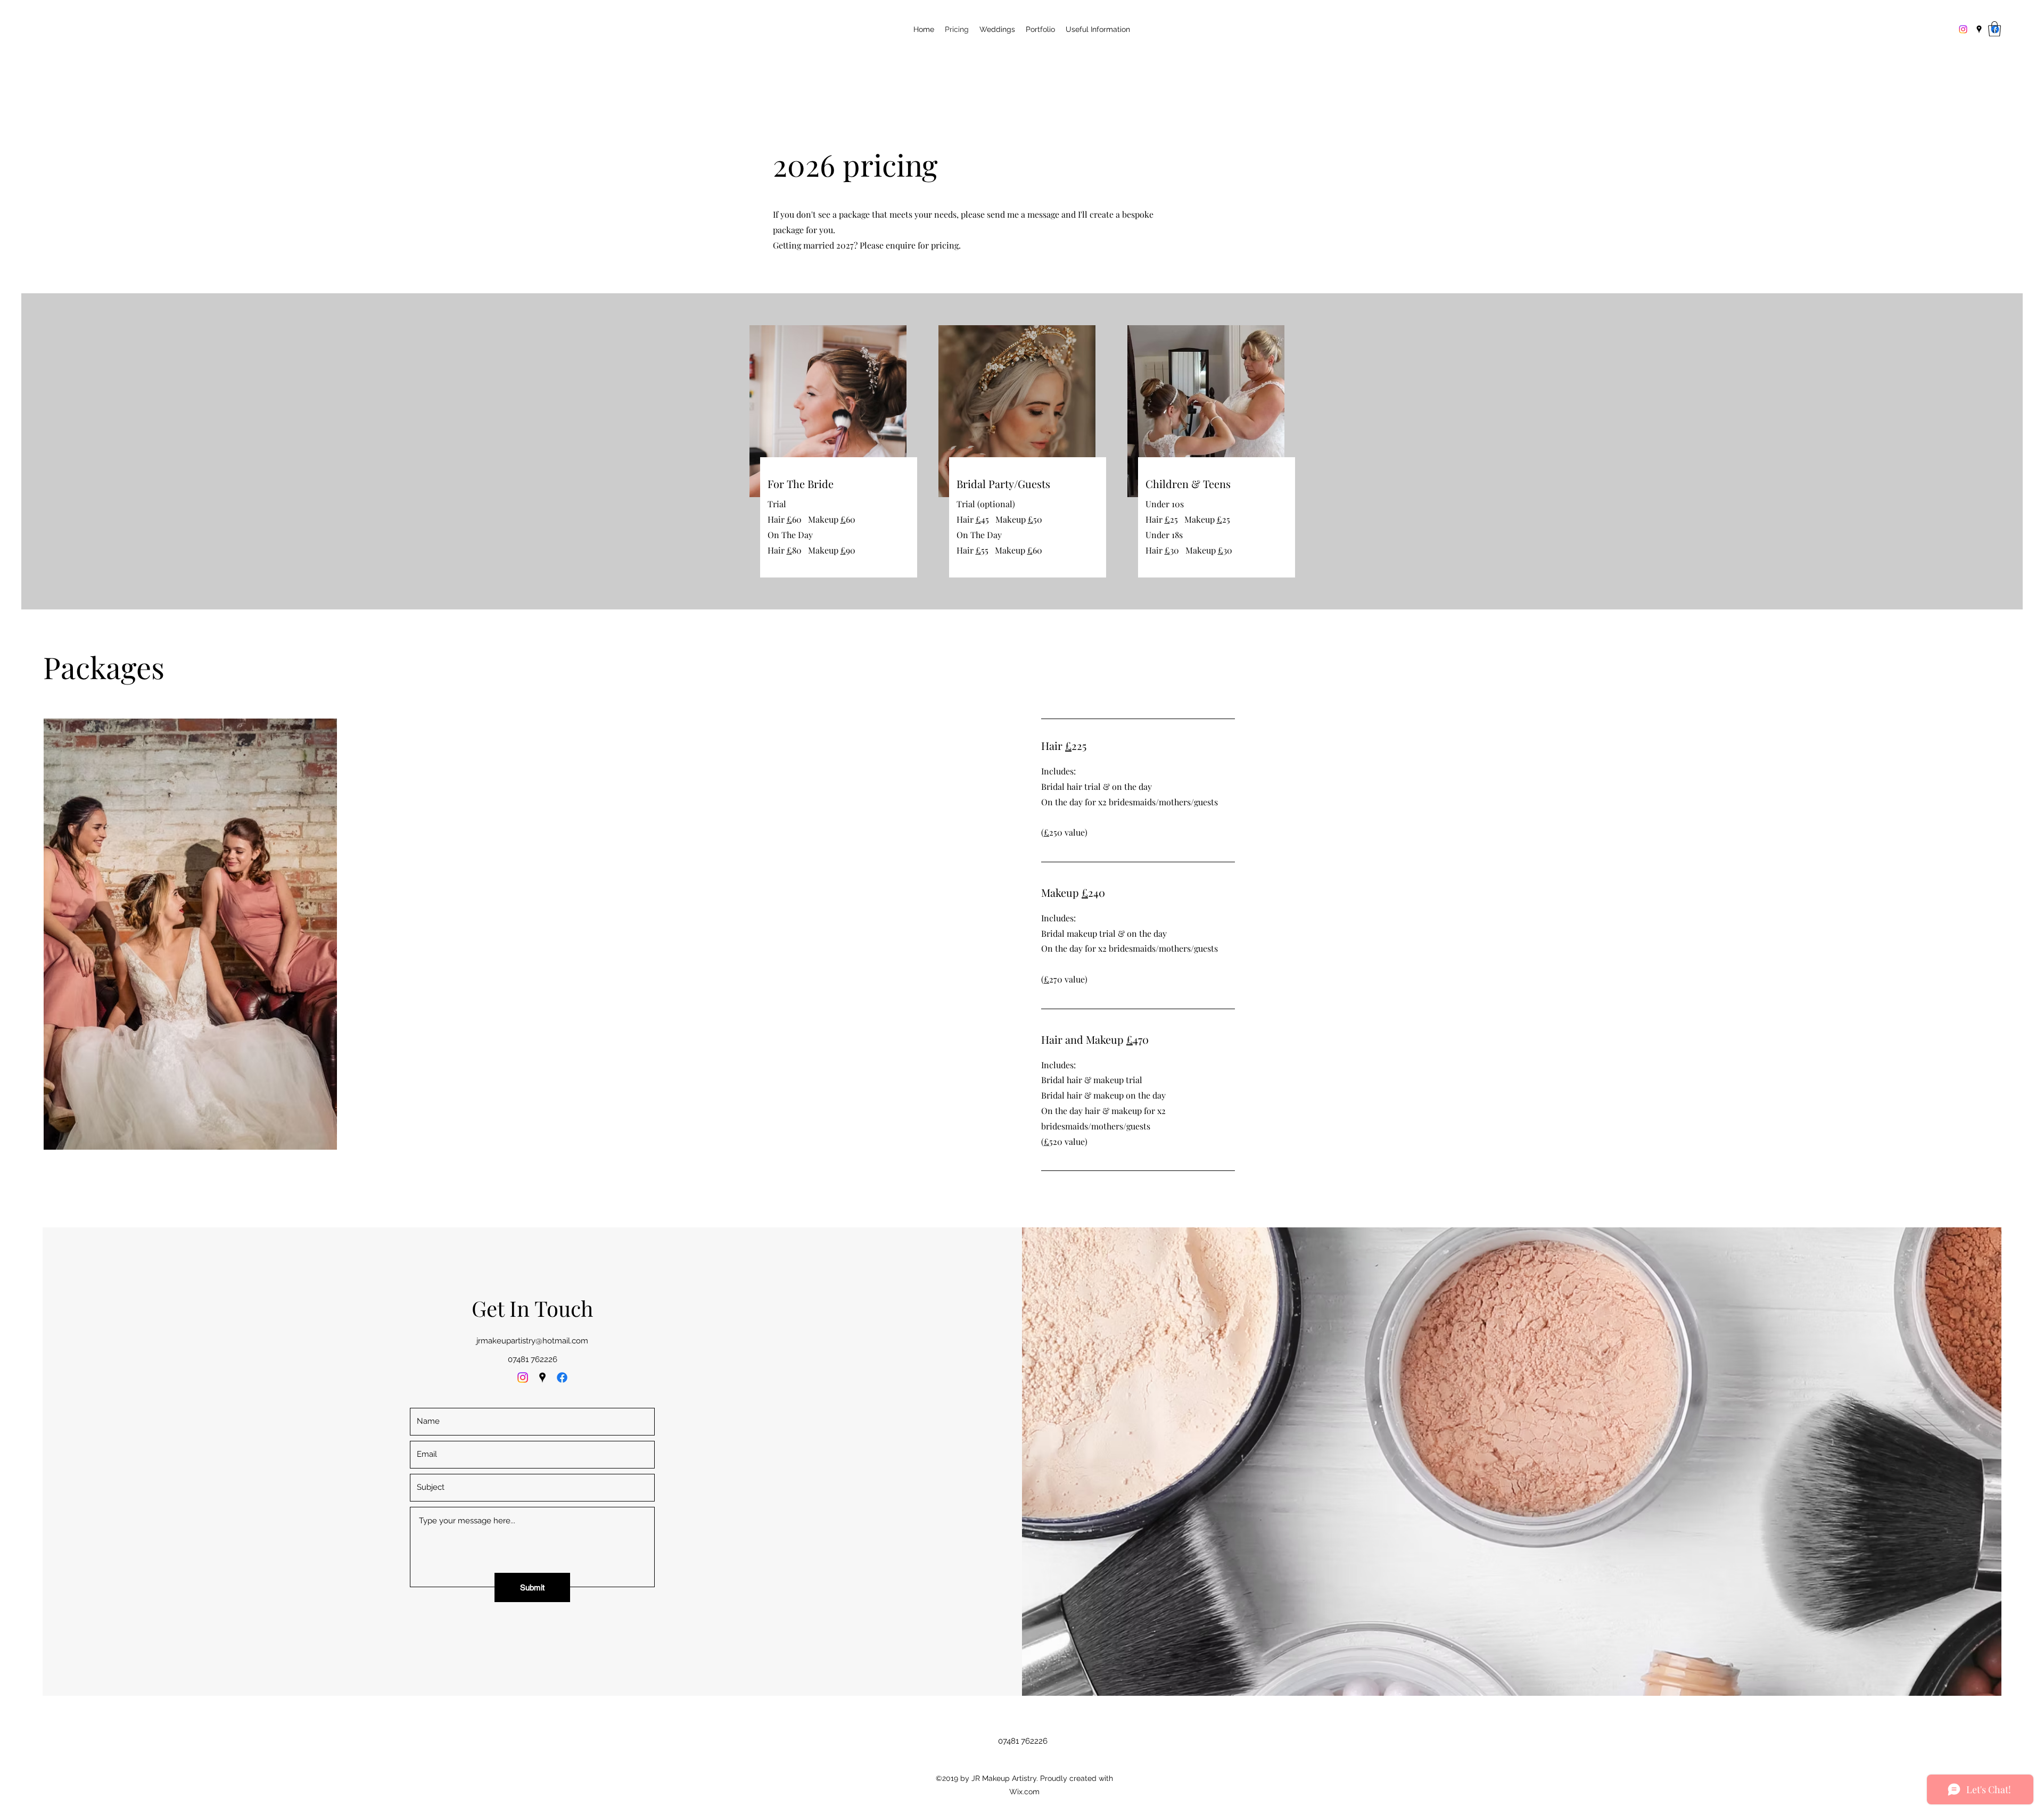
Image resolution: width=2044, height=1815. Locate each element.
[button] (1994, 29)
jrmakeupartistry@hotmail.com (532, 1341)
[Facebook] (562, 1377)
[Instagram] (1963, 29)
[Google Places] (1979, 29)
